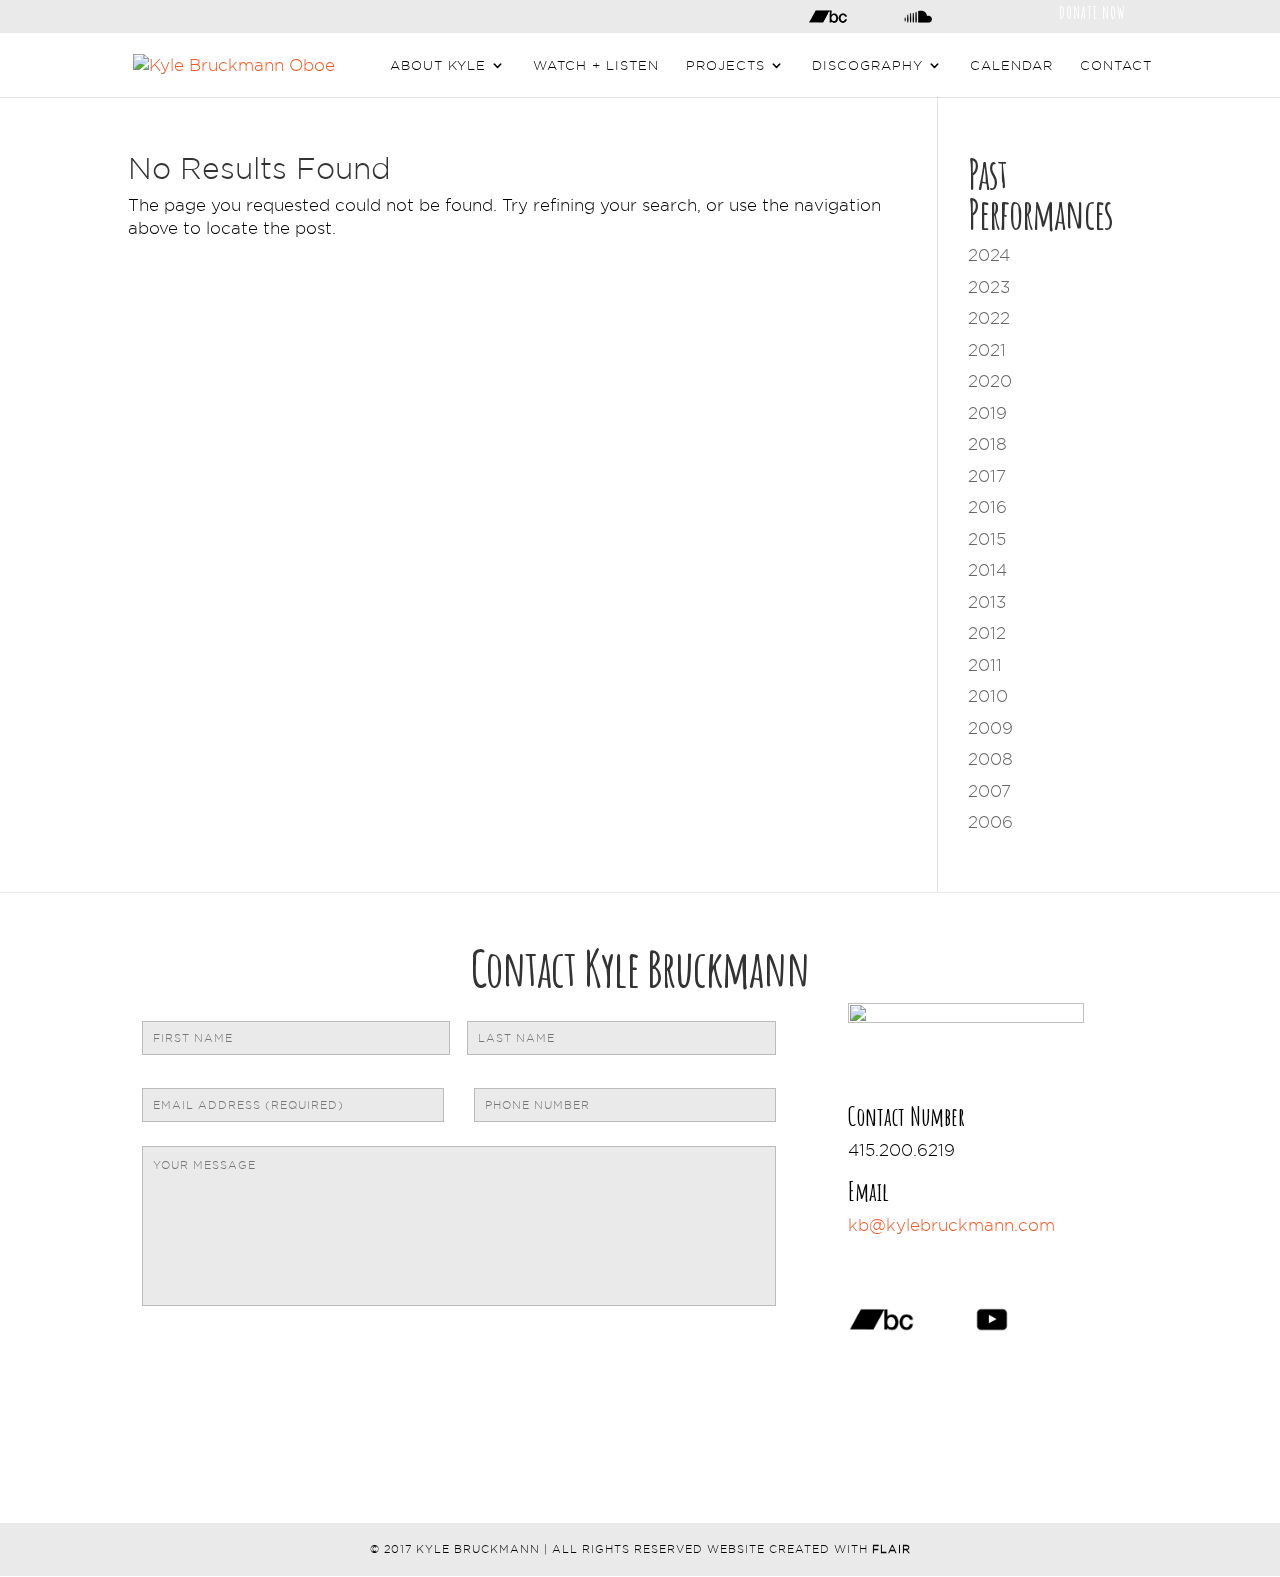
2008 (990, 759)
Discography (867, 65)
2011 (985, 665)
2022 (989, 318)
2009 (990, 728)
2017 (987, 476)
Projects (725, 65)
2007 (989, 791)
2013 (987, 602)
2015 (987, 539)
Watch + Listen (596, 65)
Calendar (1011, 65)
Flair (891, 1549)
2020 (990, 381)
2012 (987, 633)
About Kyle (438, 65)
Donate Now (1092, 11)
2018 (987, 444)
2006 (990, 822)
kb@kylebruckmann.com (951, 1225)
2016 (987, 507)
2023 (989, 287)
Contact (1116, 65)
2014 (987, 570)
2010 (988, 696)
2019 (987, 413)
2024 (989, 255)
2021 (987, 350)
